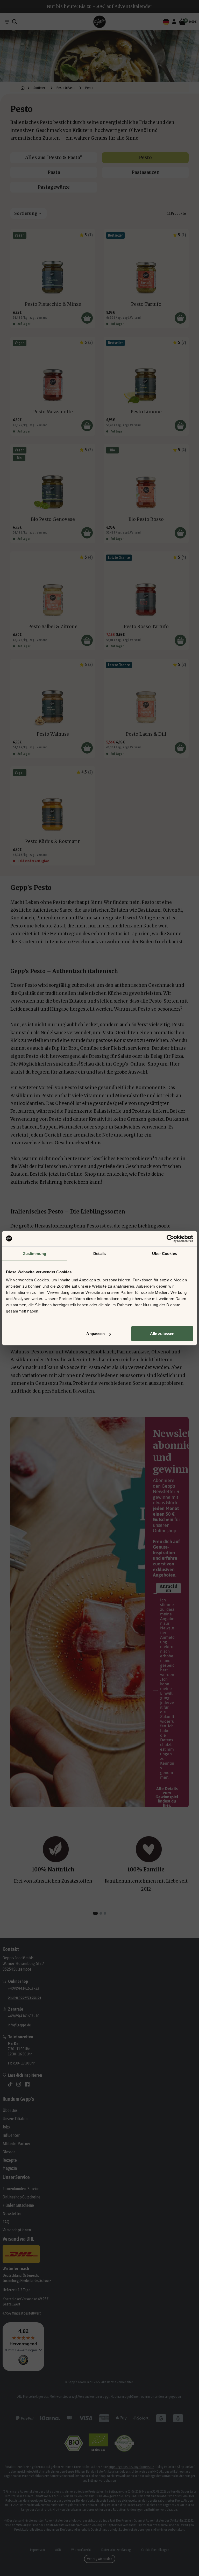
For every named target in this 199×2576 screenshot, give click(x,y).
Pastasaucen (145, 172)
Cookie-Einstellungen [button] (155, 2550)
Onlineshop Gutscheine (22, 2197)
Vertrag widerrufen (100, 2559)
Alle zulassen (162, 1334)
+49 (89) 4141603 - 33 (23, 1988)
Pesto (145, 158)
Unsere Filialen (15, 2119)
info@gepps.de (19, 2025)
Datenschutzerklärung (116, 2550)
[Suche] (15, 22)
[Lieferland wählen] (166, 22)
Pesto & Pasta (66, 88)
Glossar (9, 2152)
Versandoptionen (17, 2230)
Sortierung (26, 213)
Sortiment (40, 88)
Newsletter (12, 2213)
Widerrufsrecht (81, 2550)
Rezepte (10, 2160)
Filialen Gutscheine (18, 2205)
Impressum (37, 2550)
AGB (58, 2550)
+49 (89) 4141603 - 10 (23, 2016)
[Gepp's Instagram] (19, 2084)
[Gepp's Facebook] (27, 2084)
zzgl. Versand (38, 318)
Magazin (10, 2168)
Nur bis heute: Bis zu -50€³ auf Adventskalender (100, 6)
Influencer (11, 2135)
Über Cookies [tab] (165, 1253)
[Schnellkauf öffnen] (87, 318)
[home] (23, 88)
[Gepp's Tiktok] (10, 2084)
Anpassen (95, 1334)
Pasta (54, 172)
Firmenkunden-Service (21, 2189)
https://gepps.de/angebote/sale (131, 2467)
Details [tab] (100, 1253)
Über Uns (10, 2110)
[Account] (174, 22)
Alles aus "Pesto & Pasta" (54, 158)
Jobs (6, 2127)
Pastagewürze (54, 187)
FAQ (6, 2222)
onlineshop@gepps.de (24, 1997)
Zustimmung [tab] (35, 1253)
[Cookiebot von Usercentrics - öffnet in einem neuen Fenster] (170, 1238)
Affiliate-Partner (16, 2144)
